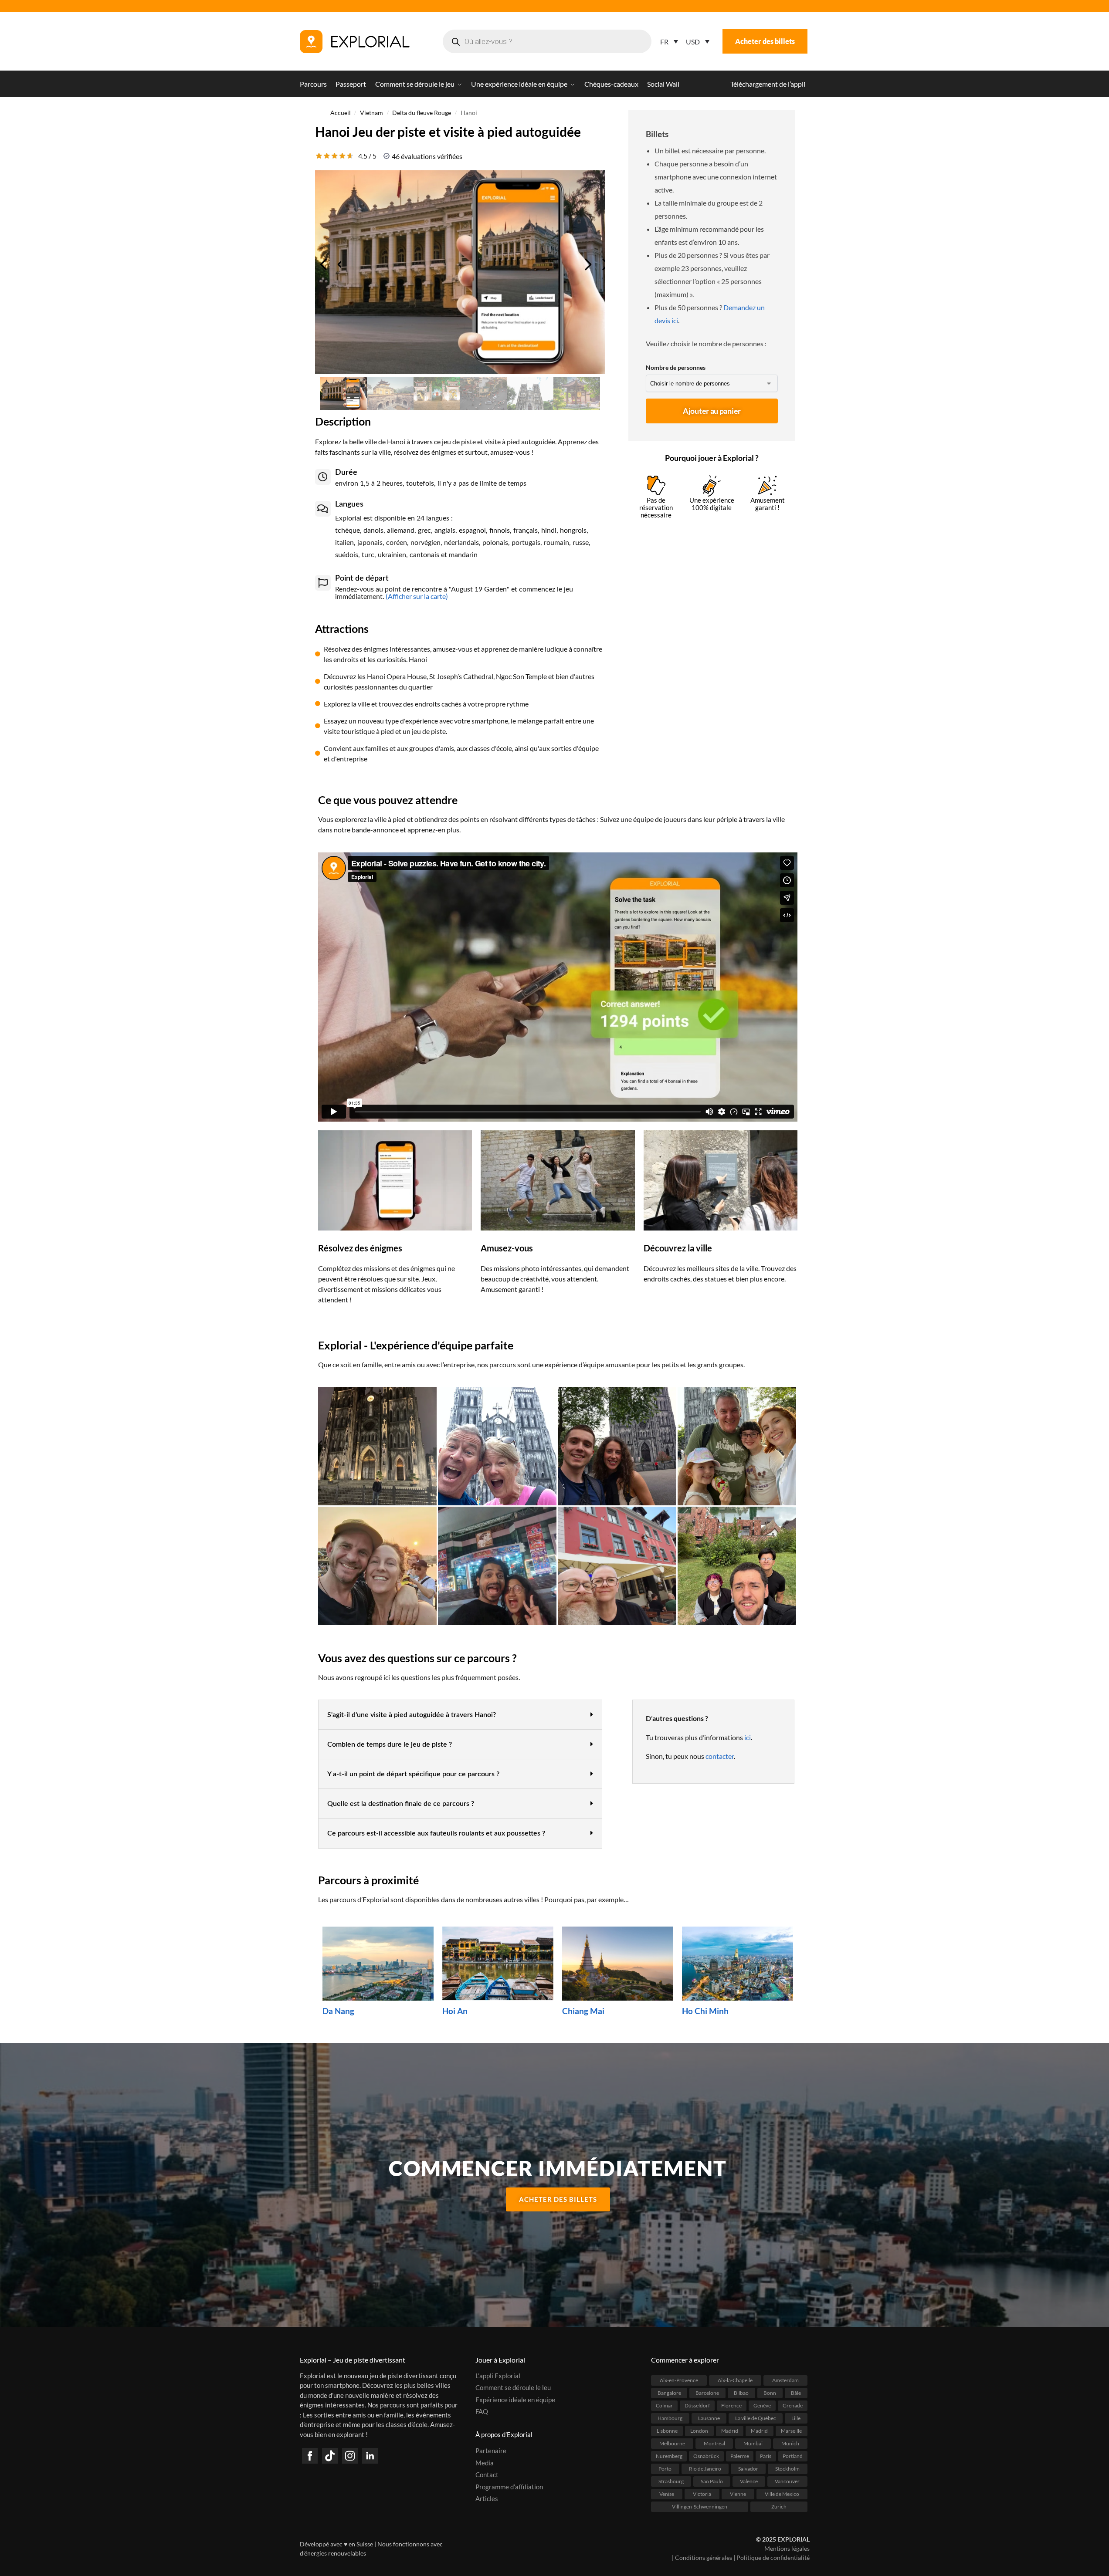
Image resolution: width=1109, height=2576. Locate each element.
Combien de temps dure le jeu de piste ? (390, 1744)
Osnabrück (706, 2456)
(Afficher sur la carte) (416, 596)
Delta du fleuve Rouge (422, 113)
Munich (790, 2443)
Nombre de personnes (676, 367)
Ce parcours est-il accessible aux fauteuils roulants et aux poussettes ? (436, 1833)
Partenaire (491, 2451)
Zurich (779, 2506)
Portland (793, 2456)
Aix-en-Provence (679, 2380)
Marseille (791, 2430)
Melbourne (672, 2443)
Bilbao (741, 2392)
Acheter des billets (765, 41)
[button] (460, 1715)
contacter (720, 1756)
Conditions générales (704, 2557)
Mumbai (753, 2443)
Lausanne (709, 2418)
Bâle (796, 2392)
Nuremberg (669, 2456)
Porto (665, 2468)
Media (485, 2462)
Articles (487, 2498)
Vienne (738, 2493)
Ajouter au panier (712, 411)
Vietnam (371, 113)
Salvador (748, 2468)
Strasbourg (671, 2481)
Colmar (664, 2405)
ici (748, 1737)
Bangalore (669, 2392)
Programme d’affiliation (509, 2486)
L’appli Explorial (498, 2375)
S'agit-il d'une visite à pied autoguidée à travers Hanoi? (412, 1715)
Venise (667, 2493)
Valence (749, 2481)
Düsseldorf (697, 2405)
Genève (762, 2405)
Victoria (702, 2493)
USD (693, 42)
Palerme (740, 2456)
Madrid (730, 2430)
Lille (796, 2418)
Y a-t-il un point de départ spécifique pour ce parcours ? (413, 1774)
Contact (487, 2475)
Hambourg (670, 2418)
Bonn (770, 2392)
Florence (731, 2405)
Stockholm (787, 2468)
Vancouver (787, 2481)
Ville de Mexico (782, 2493)
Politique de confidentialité (773, 2557)
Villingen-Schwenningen (700, 2506)
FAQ (482, 2411)
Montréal (714, 2443)
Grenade (793, 2405)
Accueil (341, 113)
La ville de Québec (756, 2418)
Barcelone (707, 2392)
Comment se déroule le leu (513, 2387)
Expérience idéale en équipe (515, 2399)
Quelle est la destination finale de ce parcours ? (401, 1804)
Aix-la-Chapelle (735, 2380)
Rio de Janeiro (705, 2468)
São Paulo (712, 2481)
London (699, 2430)
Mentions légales (787, 2548)
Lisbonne (667, 2430)
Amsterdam (785, 2380)
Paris (766, 2456)
